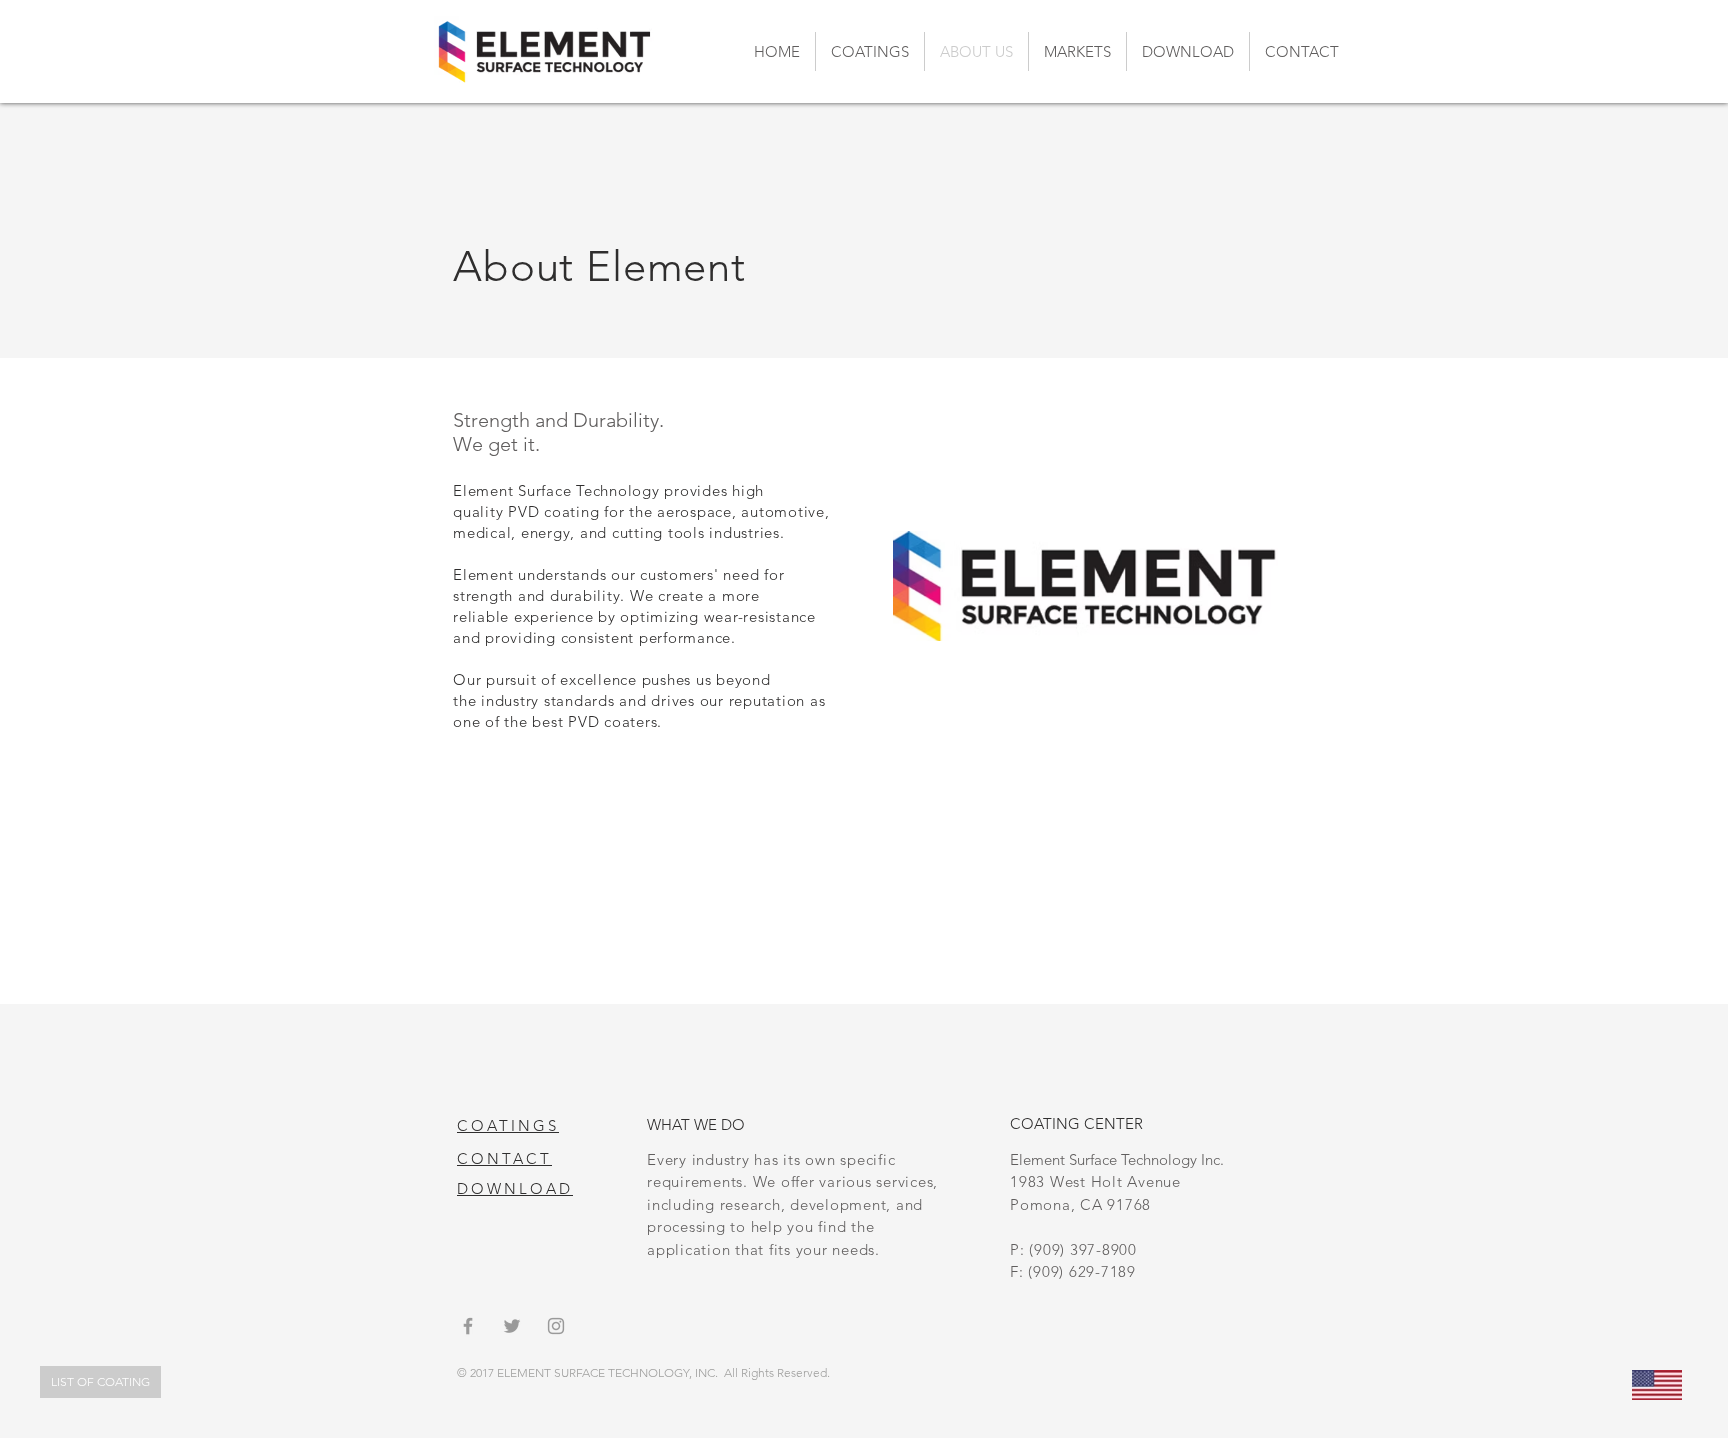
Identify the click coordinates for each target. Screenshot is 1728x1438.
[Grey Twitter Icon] (512, 1326)
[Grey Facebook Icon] (468, 1326)
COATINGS (508, 1125)
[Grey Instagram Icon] (556, 1326)
